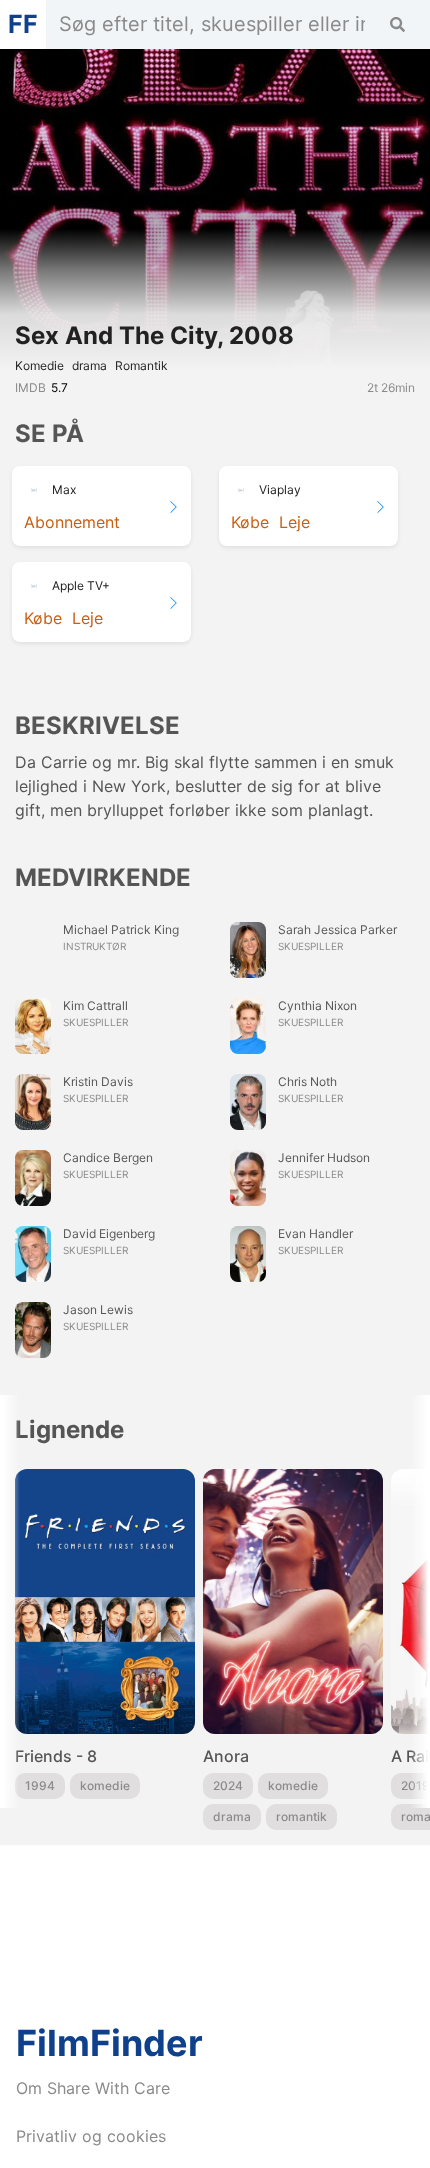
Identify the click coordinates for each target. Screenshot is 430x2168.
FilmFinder (109, 2043)
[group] (105, 1649)
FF (23, 24)
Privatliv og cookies (91, 2136)
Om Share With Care (93, 2088)
